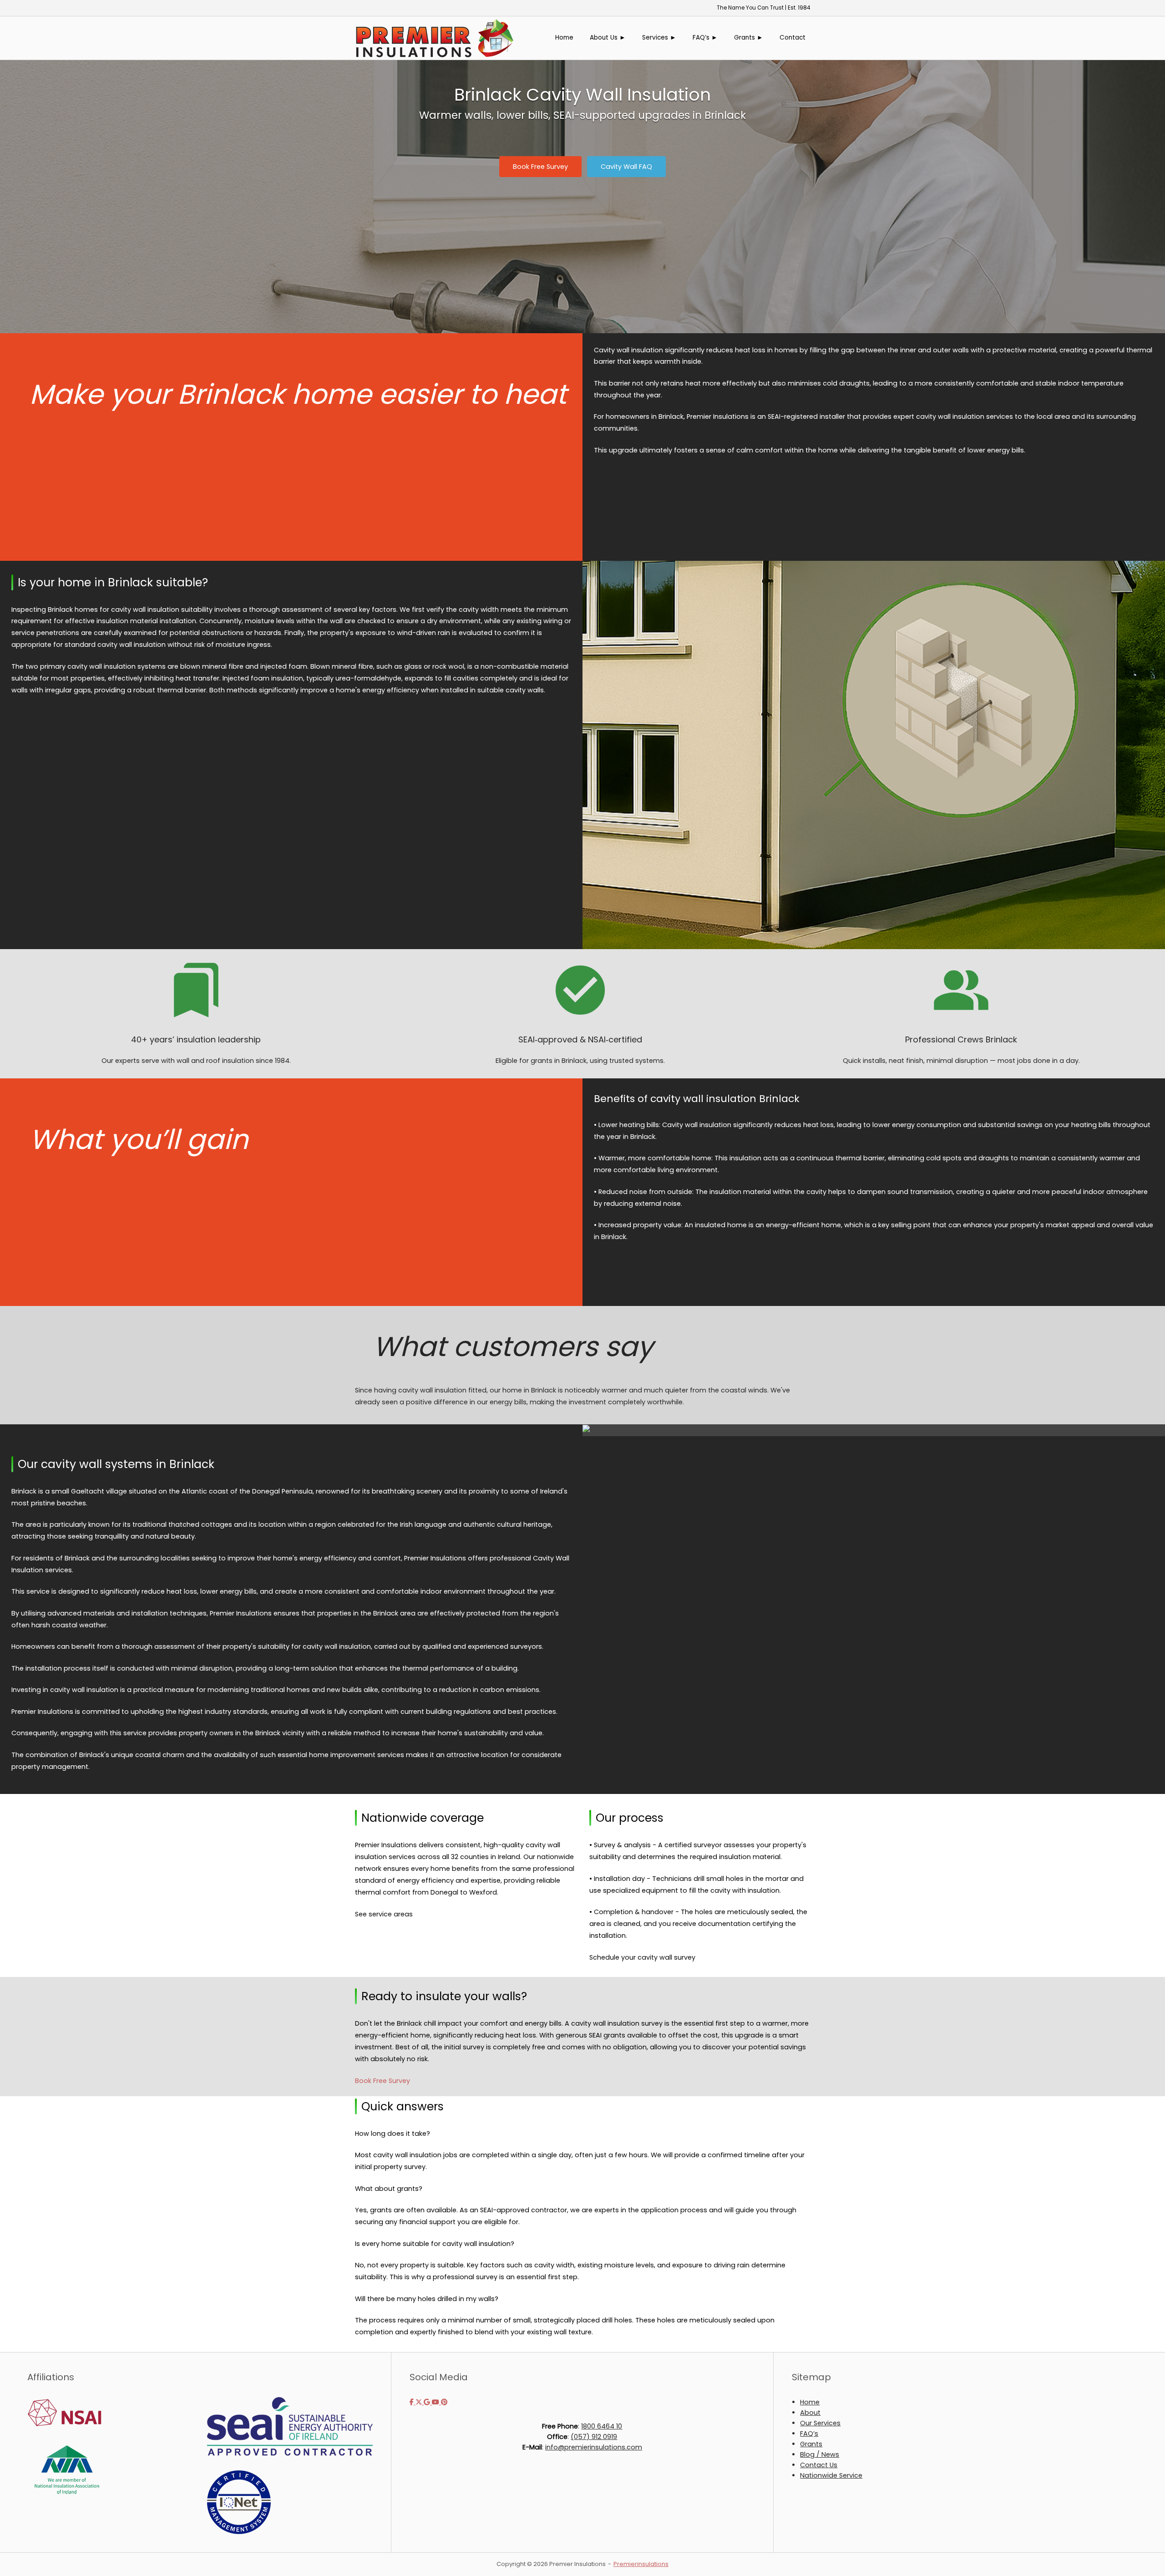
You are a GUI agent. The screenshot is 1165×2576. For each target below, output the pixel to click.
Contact (793, 38)
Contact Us (819, 2465)
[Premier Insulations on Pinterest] (444, 2402)
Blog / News (820, 2454)
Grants (811, 2444)
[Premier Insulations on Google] (428, 2402)
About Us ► (608, 38)
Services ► (659, 38)
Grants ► (749, 38)
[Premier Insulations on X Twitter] (420, 2402)
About (810, 2413)
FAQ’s (809, 2434)
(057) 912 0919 (594, 2437)
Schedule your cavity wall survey (642, 1957)
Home (564, 38)
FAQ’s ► (705, 38)
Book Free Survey (382, 2081)
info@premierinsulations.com (594, 2447)
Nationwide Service (831, 2475)
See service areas (384, 1914)
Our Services (820, 2423)
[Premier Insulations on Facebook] (413, 2402)
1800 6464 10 (602, 2426)
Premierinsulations (641, 2564)
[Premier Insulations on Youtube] (436, 2402)
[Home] (435, 37)
